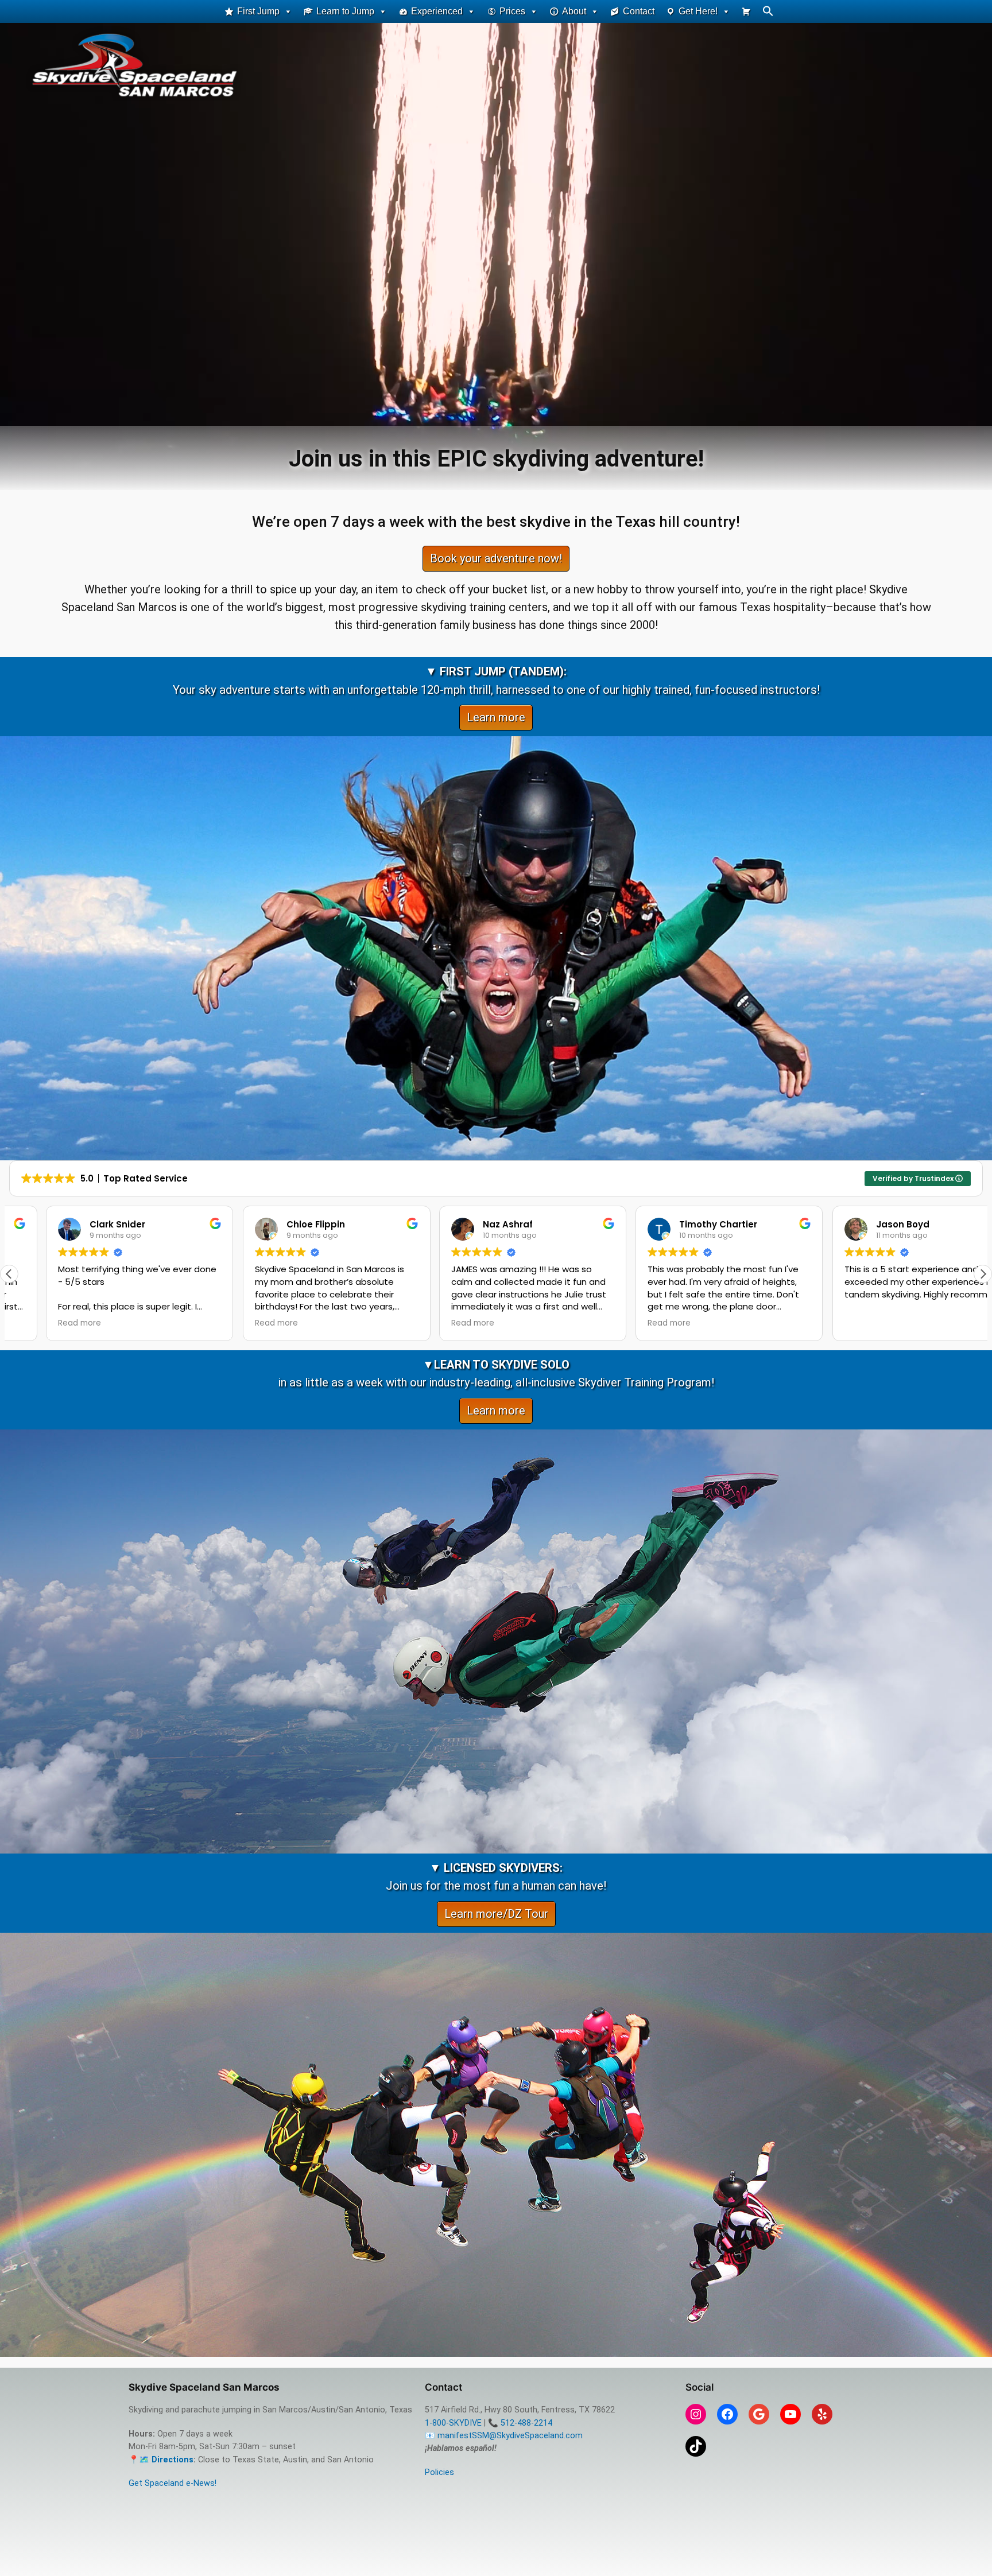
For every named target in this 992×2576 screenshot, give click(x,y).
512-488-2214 (526, 2423)
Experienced (437, 11)
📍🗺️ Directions (161, 2460)
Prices (512, 11)
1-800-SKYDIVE (453, 2423)
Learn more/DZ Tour (496, 1914)
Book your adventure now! (496, 558)
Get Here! (698, 11)
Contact (639, 11)
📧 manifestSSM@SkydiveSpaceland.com (504, 2436)
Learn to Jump (345, 11)
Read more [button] (43, 1323)
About (574, 11)
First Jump (258, 11)
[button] (768, 13)
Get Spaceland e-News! (173, 2483)
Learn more (496, 717)
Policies (439, 2472)
